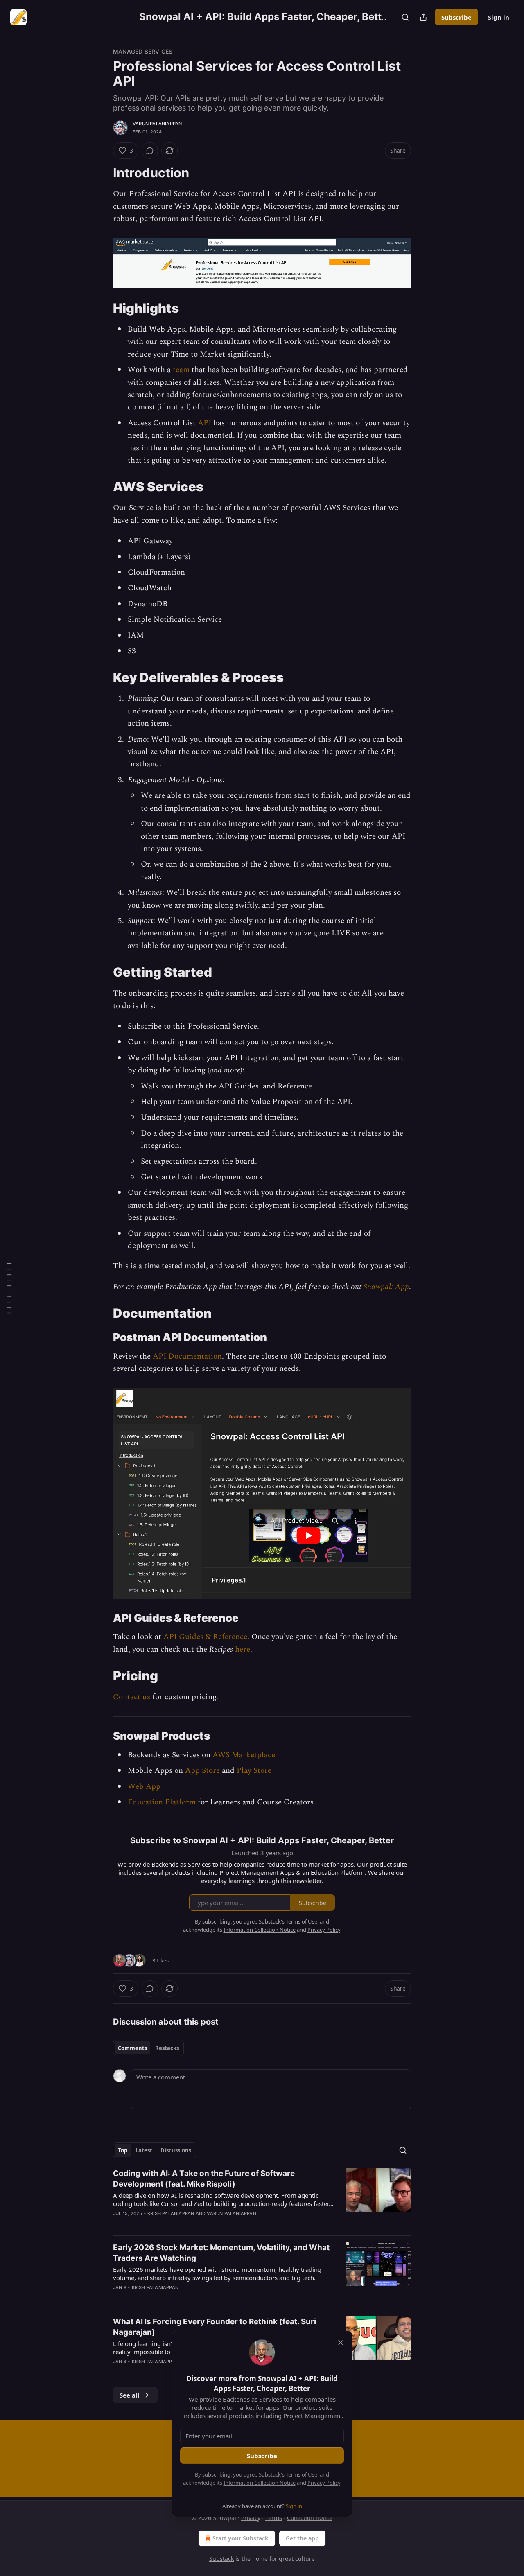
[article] (262, 2199)
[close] (341, 2343)
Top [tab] (123, 2150)
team (181, 370)
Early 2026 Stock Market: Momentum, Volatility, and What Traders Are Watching (221, 2253)
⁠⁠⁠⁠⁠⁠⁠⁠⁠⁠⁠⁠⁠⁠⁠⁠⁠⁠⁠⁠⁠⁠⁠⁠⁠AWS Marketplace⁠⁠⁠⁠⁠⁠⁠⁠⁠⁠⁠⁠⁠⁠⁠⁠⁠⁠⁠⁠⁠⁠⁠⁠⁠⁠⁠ (244, 1755)
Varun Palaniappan (157, 124)
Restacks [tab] (167, 2048)
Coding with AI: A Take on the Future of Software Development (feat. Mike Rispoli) (204, 2179)
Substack (221, 2559)
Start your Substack (241, 2538)
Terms (274, 2518)
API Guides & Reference (205, 1637)
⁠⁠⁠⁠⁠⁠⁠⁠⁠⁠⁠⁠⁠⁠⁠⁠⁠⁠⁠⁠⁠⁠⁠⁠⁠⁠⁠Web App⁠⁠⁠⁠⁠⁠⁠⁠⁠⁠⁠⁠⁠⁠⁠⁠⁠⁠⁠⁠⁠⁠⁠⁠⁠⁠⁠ (144, 1787)
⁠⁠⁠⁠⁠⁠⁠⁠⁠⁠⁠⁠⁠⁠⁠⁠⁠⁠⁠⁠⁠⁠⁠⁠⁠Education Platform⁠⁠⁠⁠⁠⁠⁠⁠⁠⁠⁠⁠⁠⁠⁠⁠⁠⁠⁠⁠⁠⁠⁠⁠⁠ (162, 1802)
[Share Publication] (423, 17)
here (243, 1649)
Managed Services (143, 51)
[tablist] (148, 2048)
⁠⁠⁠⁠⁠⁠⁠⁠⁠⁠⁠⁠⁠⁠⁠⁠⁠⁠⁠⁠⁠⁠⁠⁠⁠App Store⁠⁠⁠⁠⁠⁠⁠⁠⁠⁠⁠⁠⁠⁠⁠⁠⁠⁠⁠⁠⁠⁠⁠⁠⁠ (202, 1771)
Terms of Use (302, 2474)
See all (130, 2395)
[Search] (405, 17)
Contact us (132, 1697)
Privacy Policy (324, 2483)
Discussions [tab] (176, 2150)
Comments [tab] (132, 2048)
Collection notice (310, 2518)
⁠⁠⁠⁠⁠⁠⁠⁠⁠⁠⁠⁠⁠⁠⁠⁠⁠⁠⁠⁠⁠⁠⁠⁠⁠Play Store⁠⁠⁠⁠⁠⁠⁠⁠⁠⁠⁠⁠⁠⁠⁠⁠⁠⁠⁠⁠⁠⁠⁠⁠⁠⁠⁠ (254, 1771)
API (204, 423)
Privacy (251, 2518)
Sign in (499, 17)
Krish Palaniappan (171, 2213)
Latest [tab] (144, 2150)
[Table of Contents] (9, 1288)
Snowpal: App (386, 1287)
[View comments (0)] (150, 151)
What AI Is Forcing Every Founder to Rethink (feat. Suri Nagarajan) (215, 2327)
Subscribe (456, 17)
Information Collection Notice (260, 2483)
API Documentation (187, 1356)
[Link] (102, 173)
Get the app (302, 2538)
